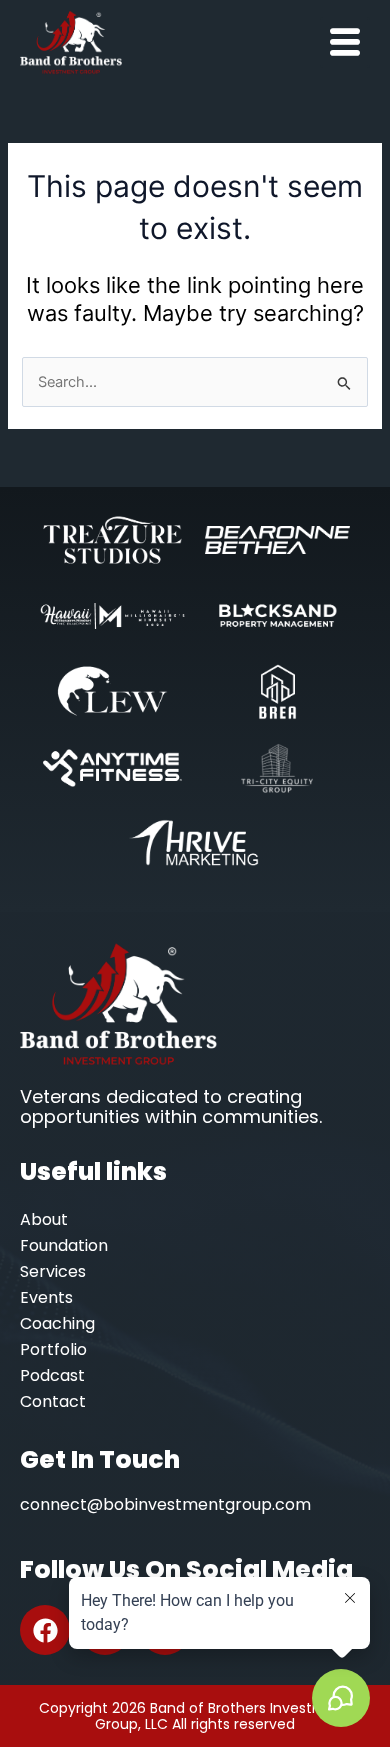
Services (53, 1271)
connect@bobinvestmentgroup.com (165, 1504)
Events (46, 1297)
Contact (53, 1401)
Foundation (64, 1245)
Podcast (52, 1375)
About (44, 1219)
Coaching (57, 1323)
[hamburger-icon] (345, 42)
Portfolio (53, 1349)
